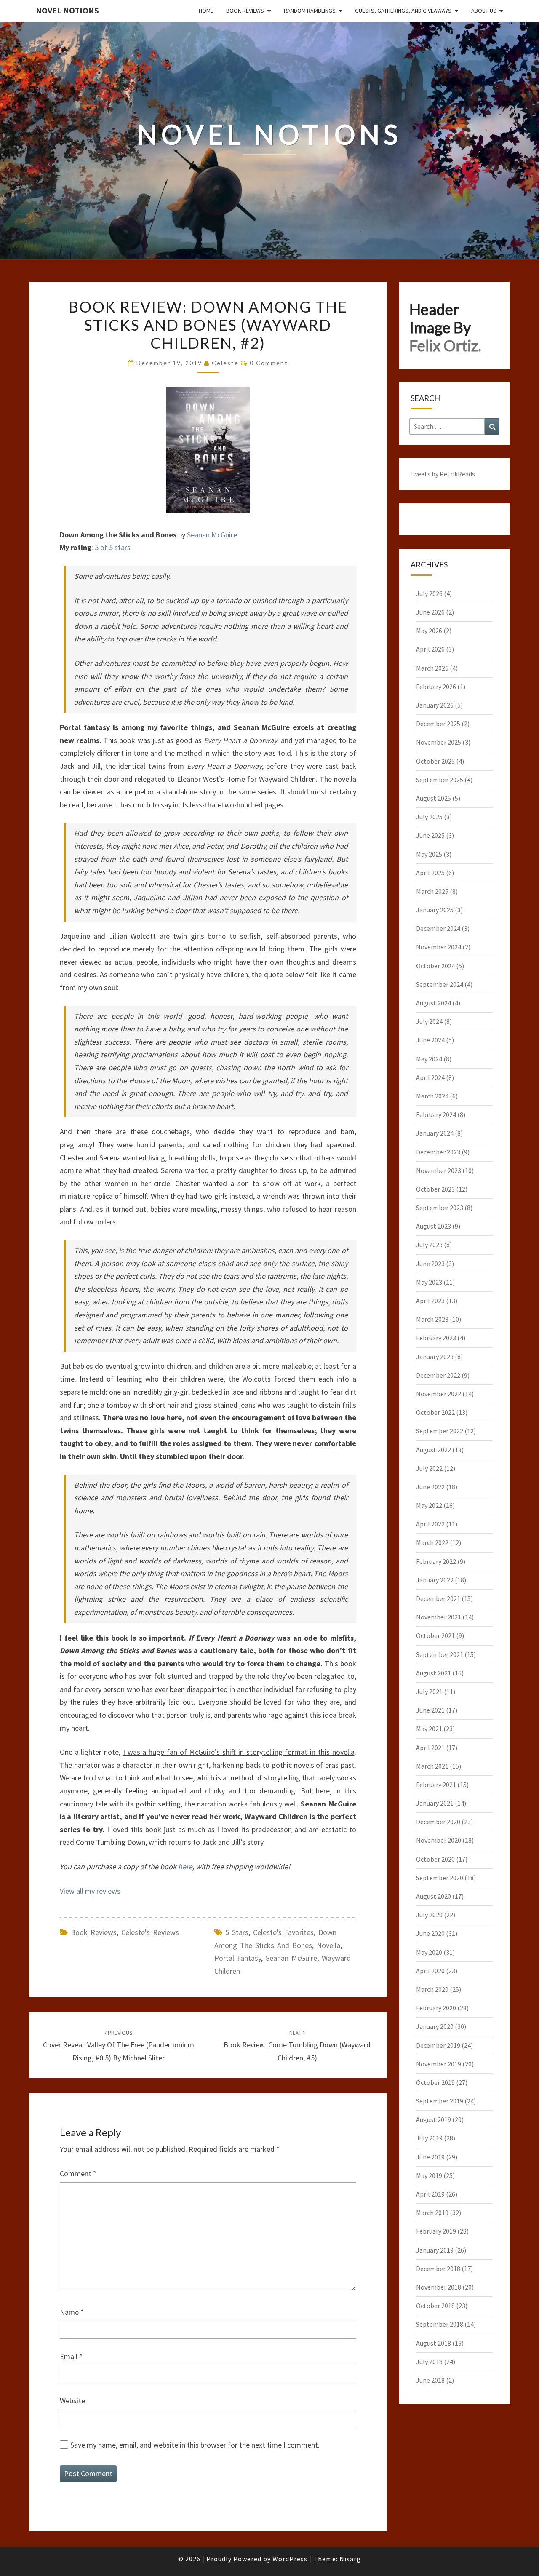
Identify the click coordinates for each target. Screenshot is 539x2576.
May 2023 (429, 1282)
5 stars (237, 1932)
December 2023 (438, 1152)
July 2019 (429, 2138)
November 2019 (439, 2064)
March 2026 (432, 668)
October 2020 (435, 1859)
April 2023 (430, 1301)
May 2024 (429, 1059)
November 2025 (439, 742)
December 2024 (438, 928)
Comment (78, 2174)
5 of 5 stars (113, 547)
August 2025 (434, 798)
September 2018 (440, 2324)
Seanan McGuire (212, 535)
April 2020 (430, 1971)
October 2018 (435, 2306)
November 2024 (439, 947)
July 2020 (429, 1915)
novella (328, 1945)
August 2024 (434, 1003)
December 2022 (438, 1375)
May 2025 (429, 854)
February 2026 (436, 687)
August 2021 (434, 1673)
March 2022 (432, 1542)
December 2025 (438, 724)
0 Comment (269, 363)
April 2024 (430, 1077)
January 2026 (435, 705)
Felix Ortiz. (445, 345)
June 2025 (430, 835)
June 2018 (430, 2380)
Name (72, 2312)
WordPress (290, 2559)
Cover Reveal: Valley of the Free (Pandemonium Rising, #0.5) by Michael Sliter (119, 2046)
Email (71, 2356)
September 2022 (440, 1431)
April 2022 (430, 1524)
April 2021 (430, 1748)
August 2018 (434, 2343)
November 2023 (439, 1170)
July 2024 (429, 1021)
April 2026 (430, 649)
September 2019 (440, 2101)
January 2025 (435, 910)
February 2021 (436, 1785)
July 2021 (429, 1692)
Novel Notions (67, 10)
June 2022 (430, 1487)
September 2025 (440, 780)
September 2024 (440, 984)
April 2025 (430, 873)
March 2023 (432, 1319)
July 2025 (429, 817)
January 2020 (435, 2026)
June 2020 (430, 1933)
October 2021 (435, 1635)
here (185, 1867)
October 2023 (435, 1189)
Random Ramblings (310, 11)
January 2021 (435, 1803)
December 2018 (438, 2269)
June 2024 (430, 1040)
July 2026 (429, 593)
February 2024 (436, 1114)
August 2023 (434, 1226)
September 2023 (440, 1208)
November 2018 (439, 2287)
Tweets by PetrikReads (442, 474)
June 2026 (430, 612)
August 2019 (434, 2119)
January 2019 (435, 2250)
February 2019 (436, 2231)
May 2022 (429, 1505)
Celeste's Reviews (150, 1932)
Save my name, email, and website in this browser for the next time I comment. (195, 2445)
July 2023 (429, 1245)
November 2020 (439, 1840)
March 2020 (432, 1989)
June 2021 (430, 1710)
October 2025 (435, 761)
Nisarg (350, 2559)
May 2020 (429, 1952)
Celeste (225, 363)
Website (72, 2401)
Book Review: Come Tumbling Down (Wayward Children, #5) (297, 2046)
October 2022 (435, 1412)
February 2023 (436, 1338)
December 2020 (438, 1822)
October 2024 (435, 966)
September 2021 (440, 1654)
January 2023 (435, 1357)
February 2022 (436, 1561)
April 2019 (430, 2194)
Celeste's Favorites (283, 1932)
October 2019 (435, 2082)
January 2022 (435, 1580)
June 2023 (430, 1264)
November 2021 (439, 1617)
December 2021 (438, 1598)
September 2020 (440, 1878)
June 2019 (430, 2157)
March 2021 (432, 1766)
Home (206, 11)
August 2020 (434, 1896)
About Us (484, 11)
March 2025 (432, 891)
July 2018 (429, 2362)
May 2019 (429, 2175)
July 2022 (429, 1468)
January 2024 (435, 1133)
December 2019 (438, 2045)
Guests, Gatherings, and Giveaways (403, 11)
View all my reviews (90, 1891)
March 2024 (432, 1096)
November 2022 (439, 1394)
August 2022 (434, 1450)
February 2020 (436, 2008)
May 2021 (429, 1729)
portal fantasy (238, 1958)
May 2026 (429, 631)
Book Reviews (245, 11)
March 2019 (432, 2213)
